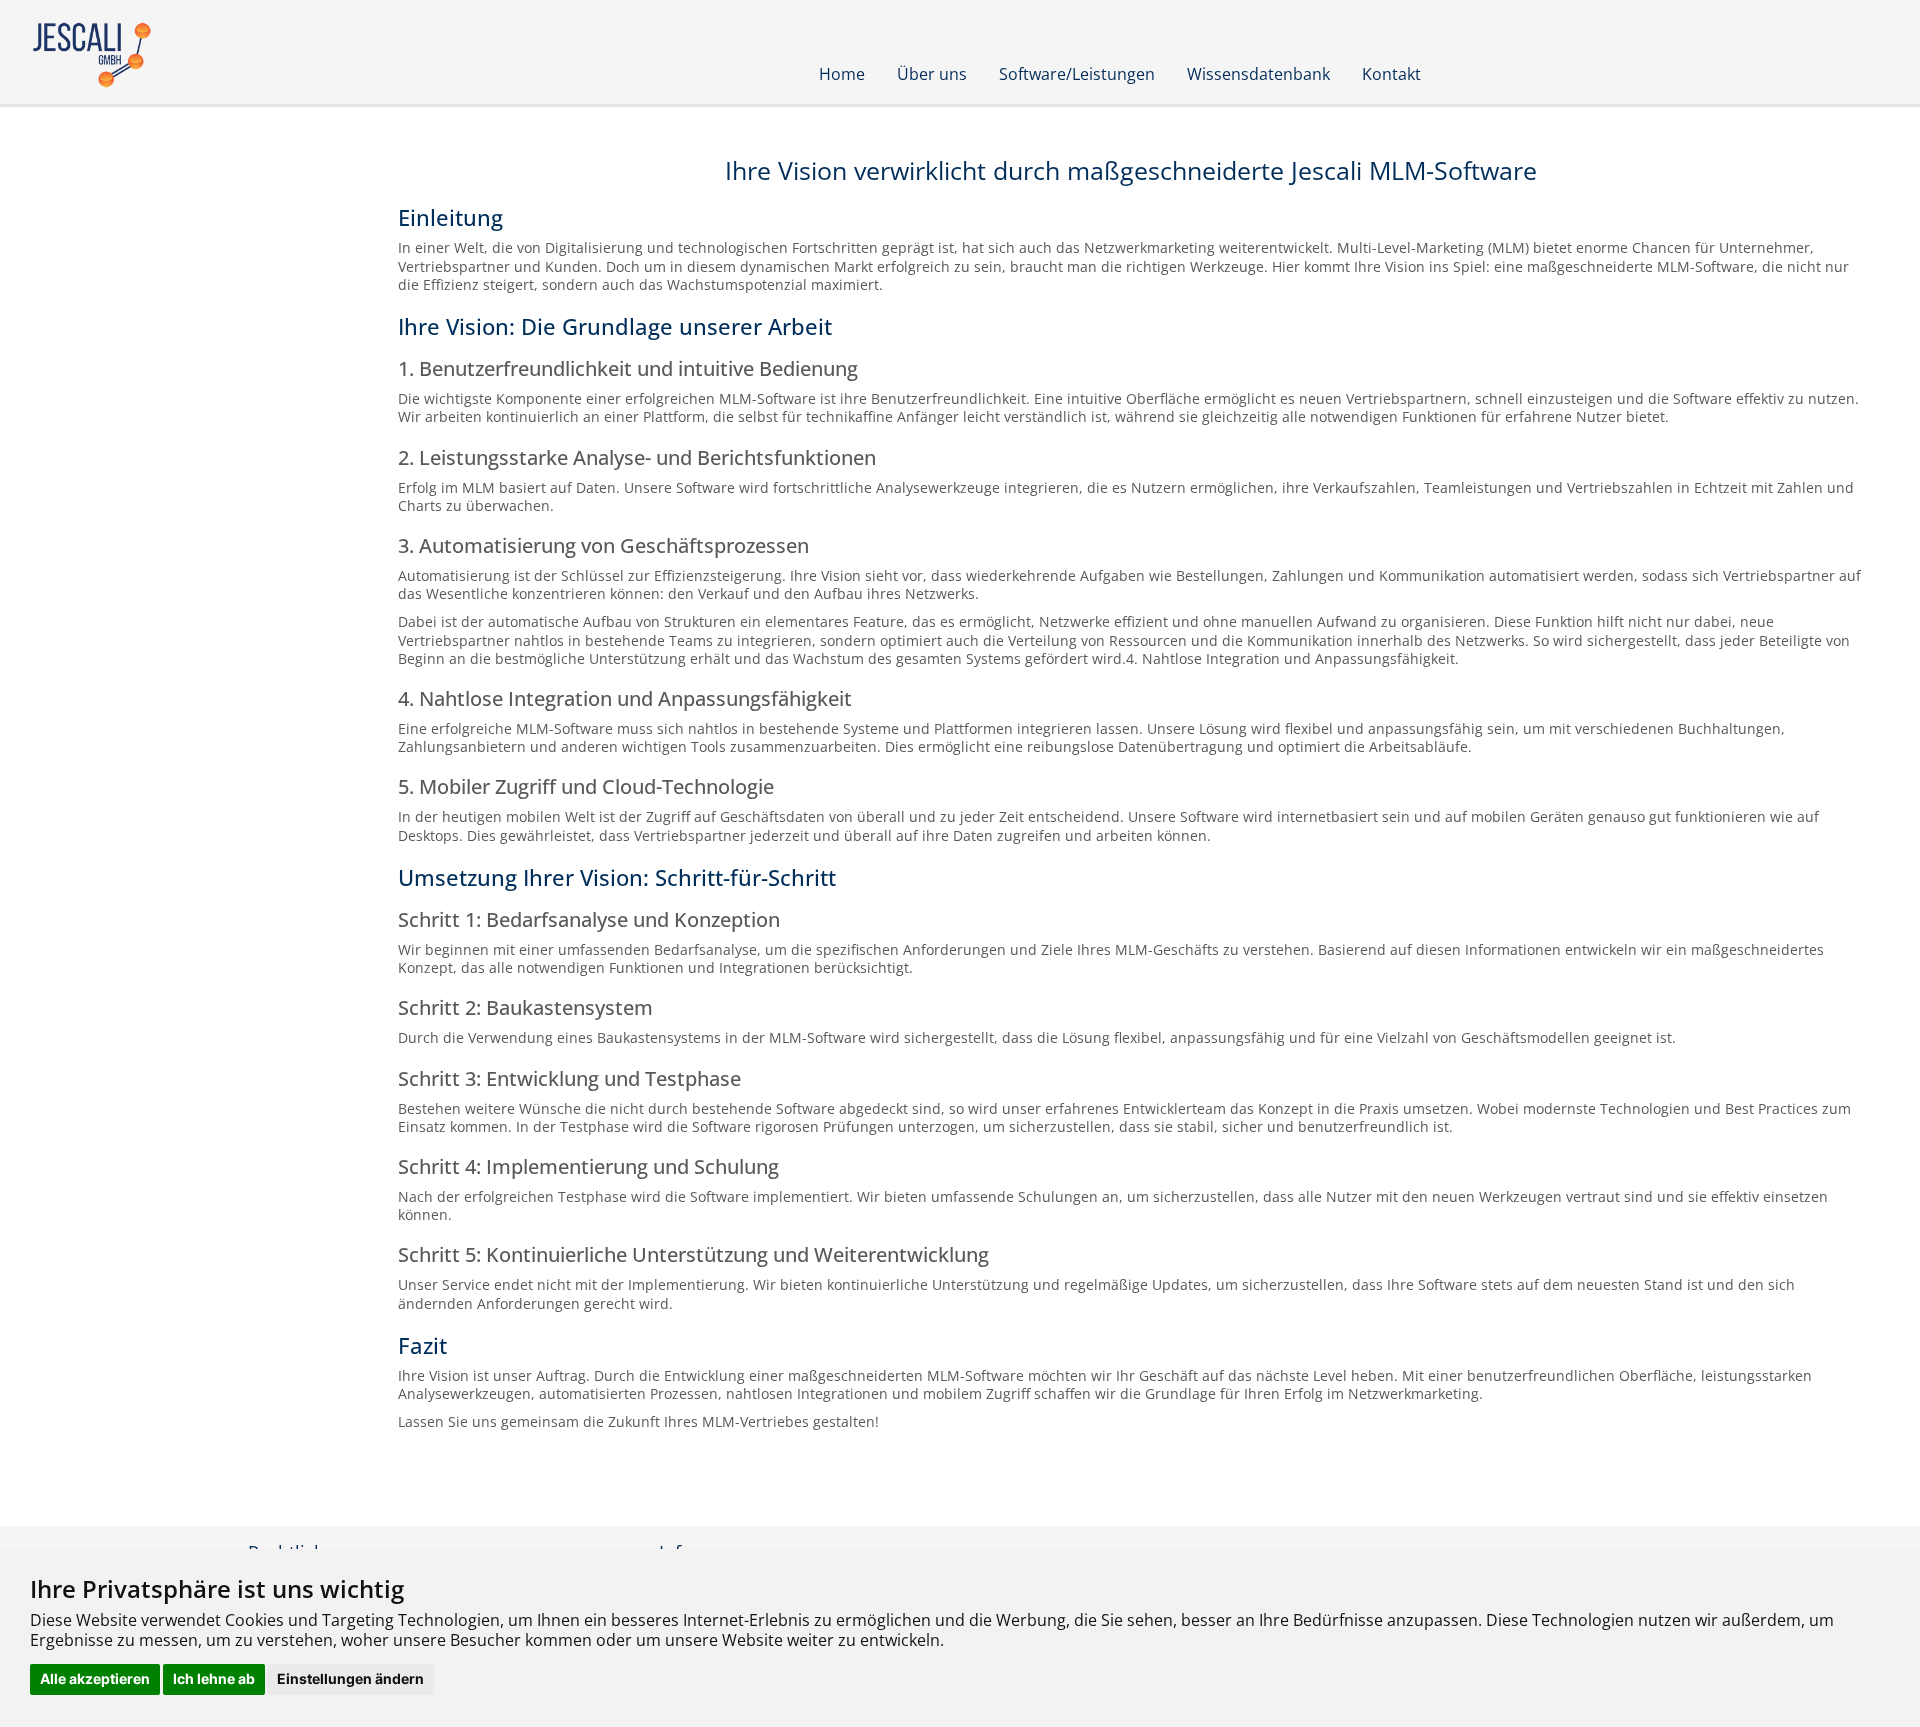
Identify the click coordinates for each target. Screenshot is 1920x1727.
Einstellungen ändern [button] (350, 1678)
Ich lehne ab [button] (214, 1678)
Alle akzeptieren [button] (95, 1678)
